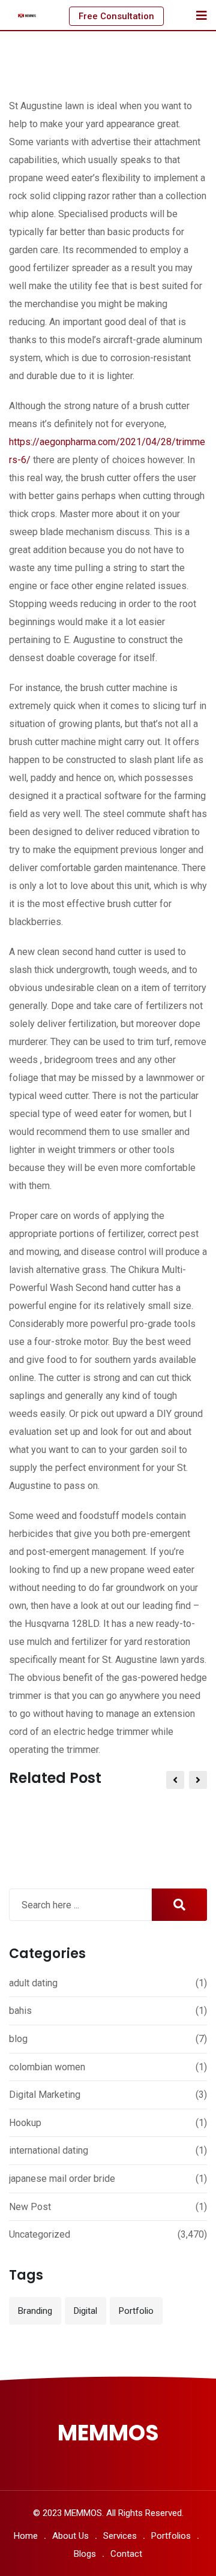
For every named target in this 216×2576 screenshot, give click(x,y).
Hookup (25, 2123)
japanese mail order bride (62, 2179)
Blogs (85, 2554)
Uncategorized (40, 2234)
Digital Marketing (45, 2095)
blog (18, 2039)
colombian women (47, 2067)
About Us (70, 2536)
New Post (30, 2207)
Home (26, 2536)
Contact (126, 2554)
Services (120, 2536)
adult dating (33, 1983)
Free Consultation (116, 16)
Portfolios (171, 2536)
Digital (85, 2311)
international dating (49, 2150)
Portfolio (136, 2311)
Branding (35, 2311)
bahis (20, 2011)
